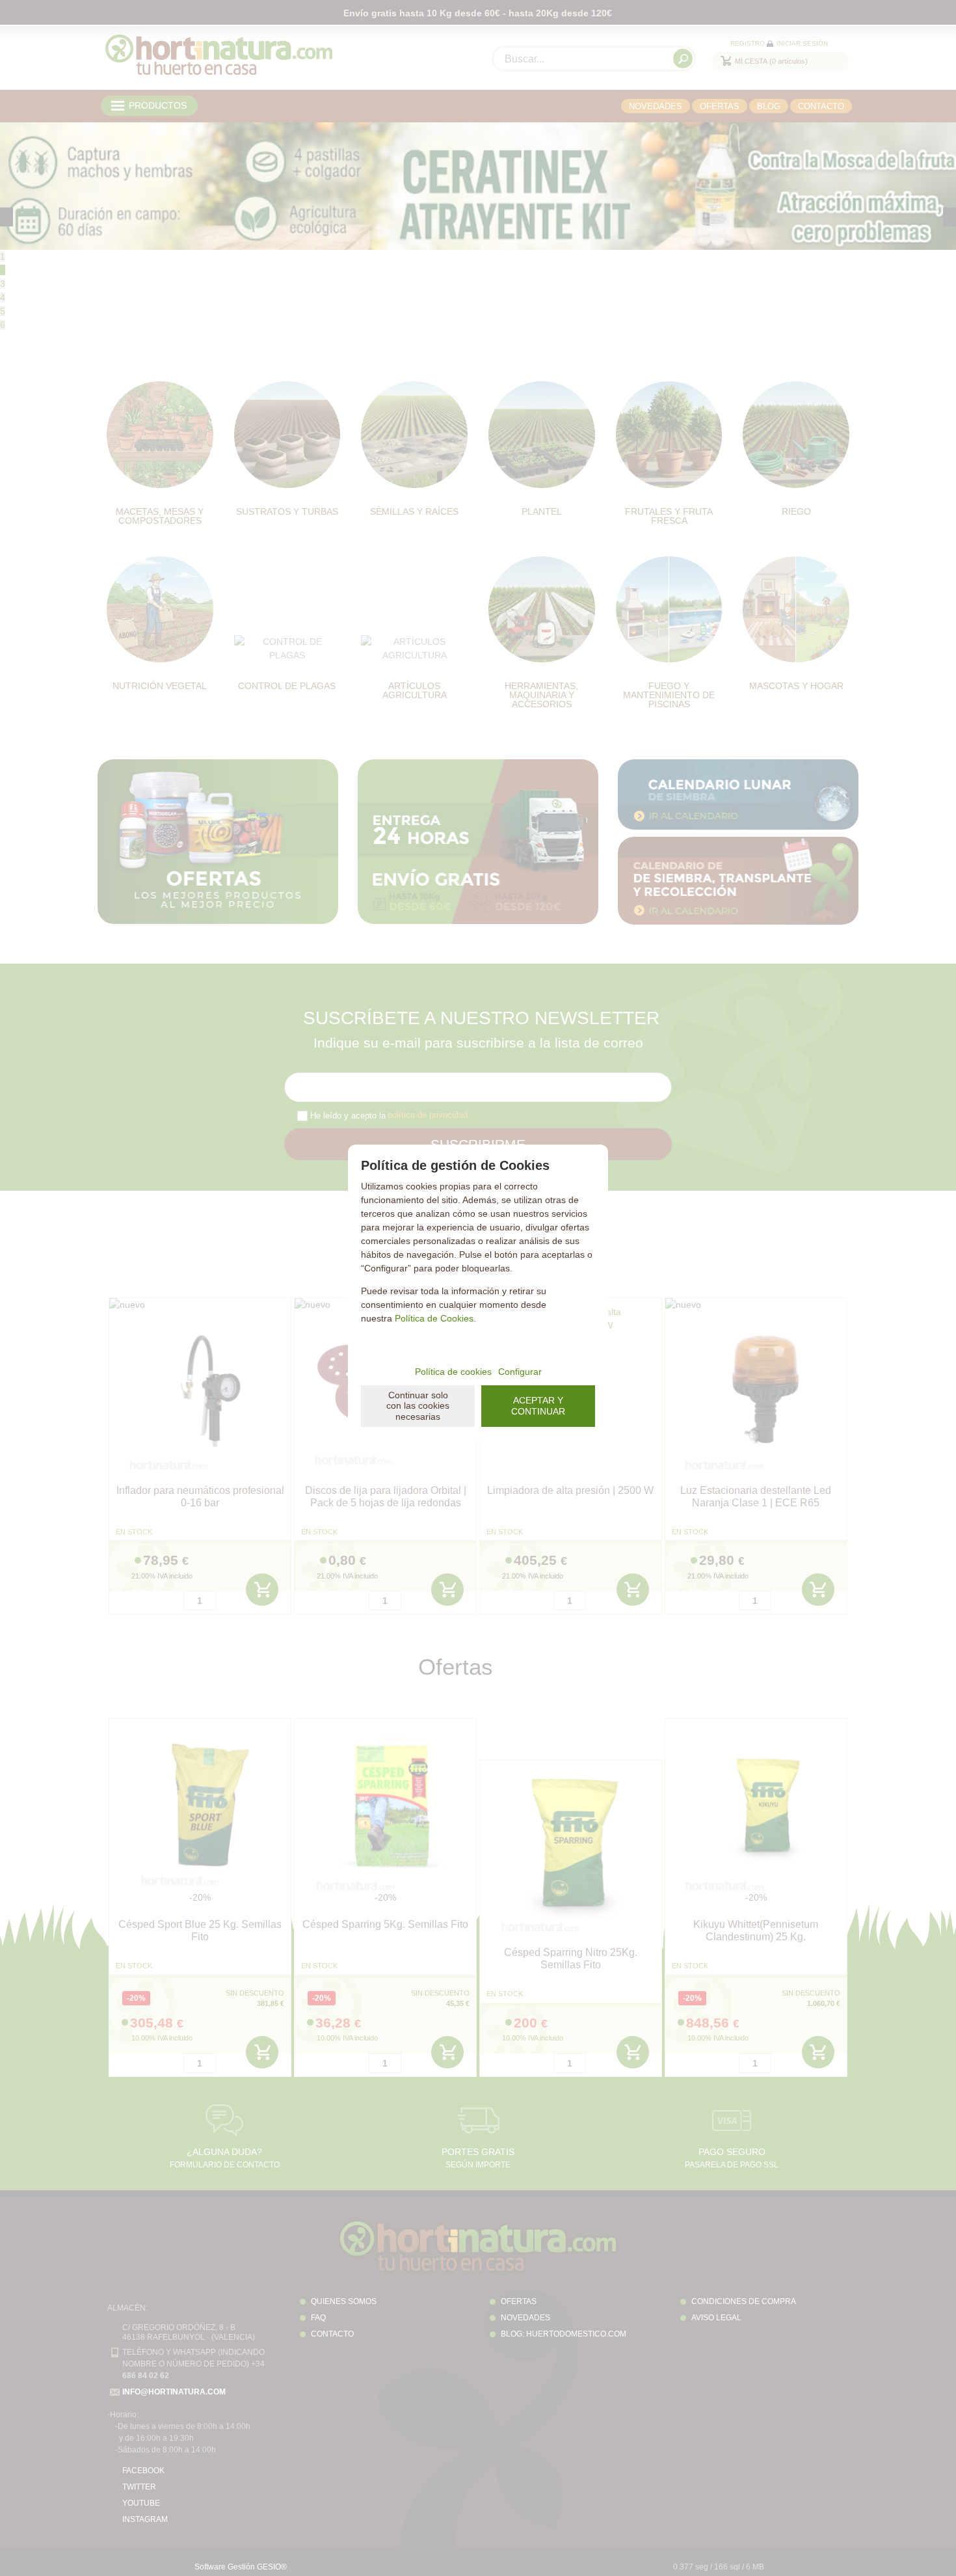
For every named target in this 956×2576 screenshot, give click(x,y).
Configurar (520, 1372)
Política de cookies (453, 1372)
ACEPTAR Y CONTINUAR (538, 1406)
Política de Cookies (434, 1318)
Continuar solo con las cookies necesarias (418, 1406)
